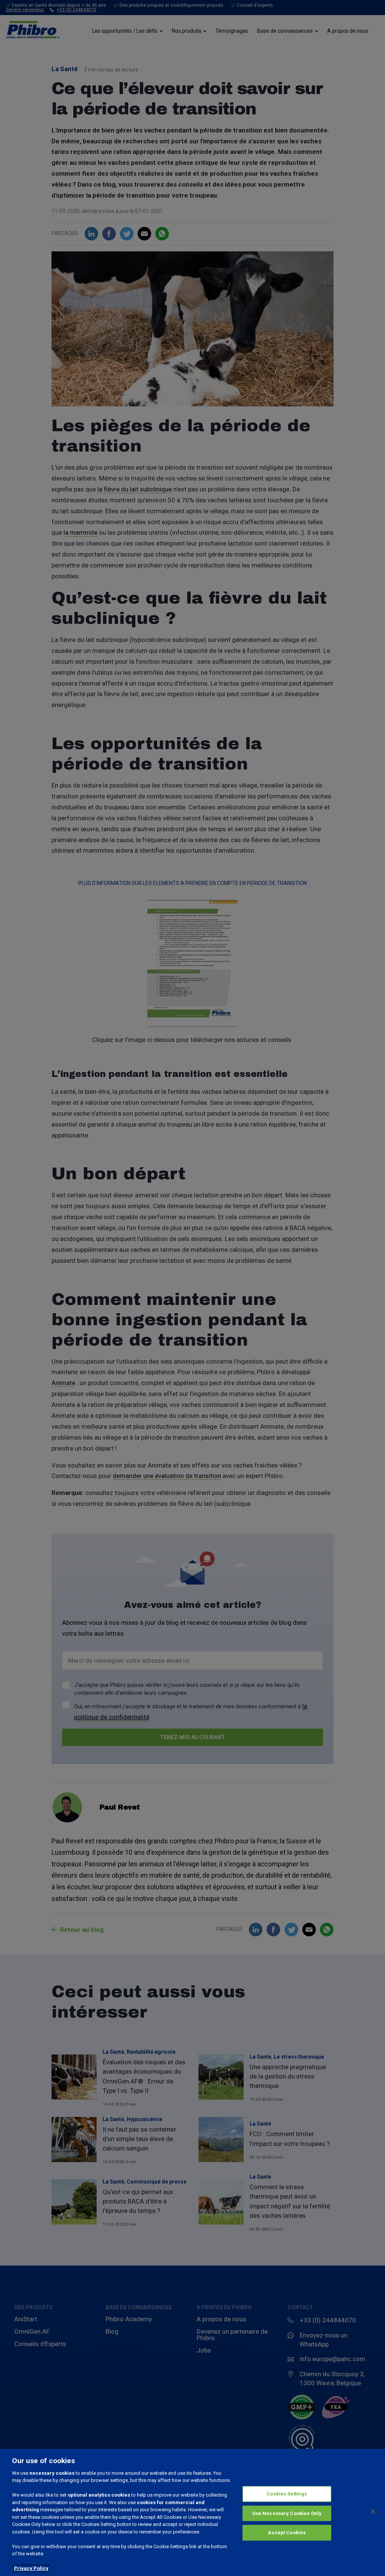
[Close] (373, 2512)
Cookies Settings (287, 2494)
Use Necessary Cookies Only (287, 2513)
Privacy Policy (31, 2568)
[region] (192, 2512)
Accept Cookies (287, 2533)
